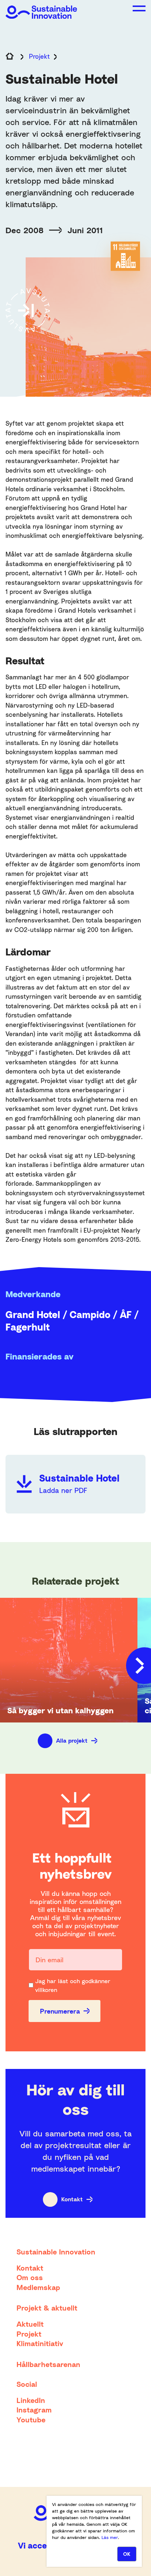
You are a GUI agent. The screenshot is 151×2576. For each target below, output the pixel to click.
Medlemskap (38, 2287)
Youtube (31, 2419)
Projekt (39, 56)
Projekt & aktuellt (47, 2308)
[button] (139, 8)
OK (127, 2554)
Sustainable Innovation (56, 2252)
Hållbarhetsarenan (48, 2364)
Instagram (34, 2410)
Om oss (30, 2277)
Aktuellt (30, 2324)
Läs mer (110, 2537)
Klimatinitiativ (40, 2343)
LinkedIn (31, 2400)
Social (27, 2384)
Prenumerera (60, 2011)
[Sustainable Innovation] (41, 9)
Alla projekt (72, 1740)
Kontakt (72, 2199)
